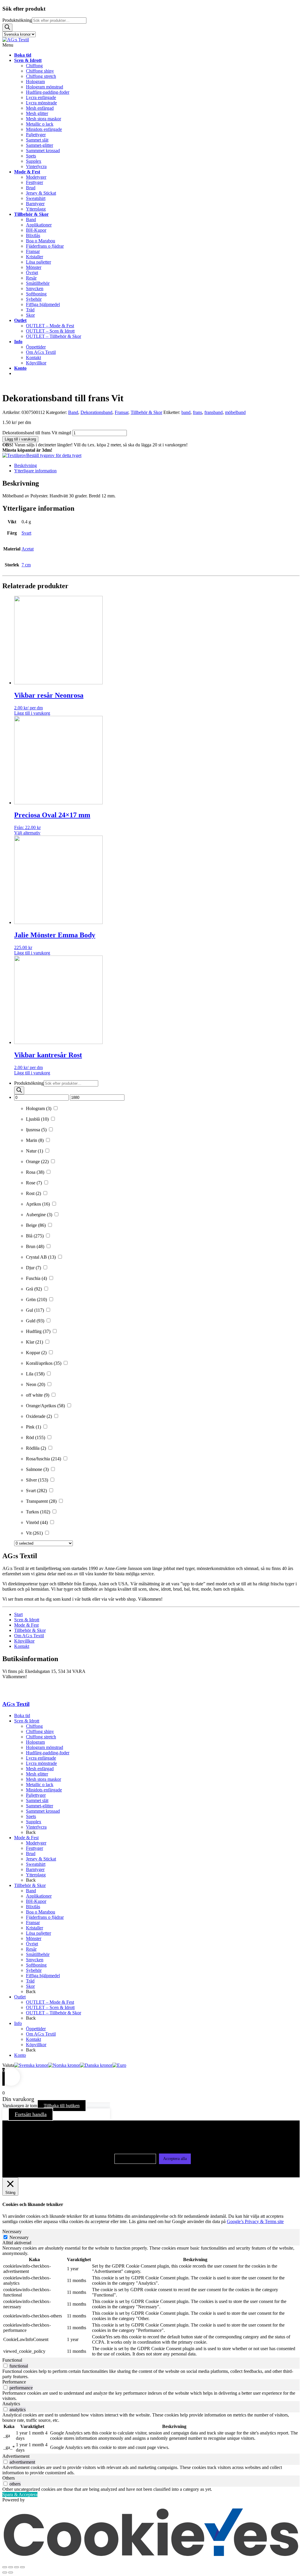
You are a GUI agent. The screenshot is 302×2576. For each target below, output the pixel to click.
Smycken (35, 1960)
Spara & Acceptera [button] (20, 2494)
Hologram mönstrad (45, 1747)
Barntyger (35, 1869)
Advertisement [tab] (16, 2456)
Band (73, 412)
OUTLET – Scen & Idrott (50, 2007)
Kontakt (22, 1646)
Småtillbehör (38, 1954)
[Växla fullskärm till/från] (11, 2567)
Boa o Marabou (41, 1912)
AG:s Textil (16, 1704)
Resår (31, 1949)
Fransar (122, 412)
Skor (30, 1986)
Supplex (34, 1822)
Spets (31, 1816)
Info (18, 2023)
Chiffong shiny (40, 1731)
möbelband (235, 412)
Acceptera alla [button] (175, 2159)
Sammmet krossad (43, 1811)
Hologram (35, 1742)
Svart (26, 533)
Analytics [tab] (11, 2404)
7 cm (26, 565)
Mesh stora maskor (44, 1779)
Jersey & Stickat (41, 1859)
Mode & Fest (26, 1625)
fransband (214, 412)
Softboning (36, 1965)
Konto (20, 2055)
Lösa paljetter (38, 1933)
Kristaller (35, 1928)
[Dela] (17, 2567)
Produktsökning (17, 20)
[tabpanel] (151, 2302)
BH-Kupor (36, 1901)
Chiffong (34, 1726)
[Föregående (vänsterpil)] (5, 2572)
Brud (31, 1853)
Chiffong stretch (41, 1737)
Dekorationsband (96, 412)
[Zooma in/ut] (5, 2567)
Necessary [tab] (12, 2231)
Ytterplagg (36, 1875)
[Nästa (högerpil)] (11, 2572)
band (186, 412)
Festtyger (35, 1848)
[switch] (5, 2366)
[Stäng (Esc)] (22, 2567)
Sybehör (34, 1970)
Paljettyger (36, 1795)
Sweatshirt (36, 1864)
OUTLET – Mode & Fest (50, 2002)
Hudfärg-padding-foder (48, 1753)
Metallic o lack (40, 1785)
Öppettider (36, 2029)
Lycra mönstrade (41, 1763)
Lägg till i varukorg (20, 439)
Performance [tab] (14, 2382)
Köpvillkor (24, 1641)
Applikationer (39, 1896)
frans (197, 412)
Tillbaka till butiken (62, 2106)
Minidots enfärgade (44, 1790)
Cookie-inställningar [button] (135, 2159)
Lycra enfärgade (41, 1758)
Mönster (34, 1938)
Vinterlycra (36, 1827)
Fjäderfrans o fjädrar (45, 1917)
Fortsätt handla (31, 2114)
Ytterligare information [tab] (35, 471)
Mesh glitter (37, 1774)
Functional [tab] (12, 2360)
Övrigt (32, 1944)
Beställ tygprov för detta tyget (54, 455)
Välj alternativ (27, 833)
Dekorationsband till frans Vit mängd (37, 433)
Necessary (19, 2237)
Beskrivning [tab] (26, 465)
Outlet (20, 1997)
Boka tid (22, 1716)
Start (18, 1614)
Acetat (28, 549)
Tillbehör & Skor (146, 412)
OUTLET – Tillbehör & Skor (54, 2013)
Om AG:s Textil (29, 1636)
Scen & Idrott (27, 1620)
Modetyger (36, 1843)
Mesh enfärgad (40, 1769)
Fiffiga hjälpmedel (43, 1976)
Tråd (30, 1981)
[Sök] (7, 28)
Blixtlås (33, 1907)
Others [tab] (9, 2478)
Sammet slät (37, 1800)
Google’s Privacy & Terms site (255, 2221)
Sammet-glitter (40, 1806)
